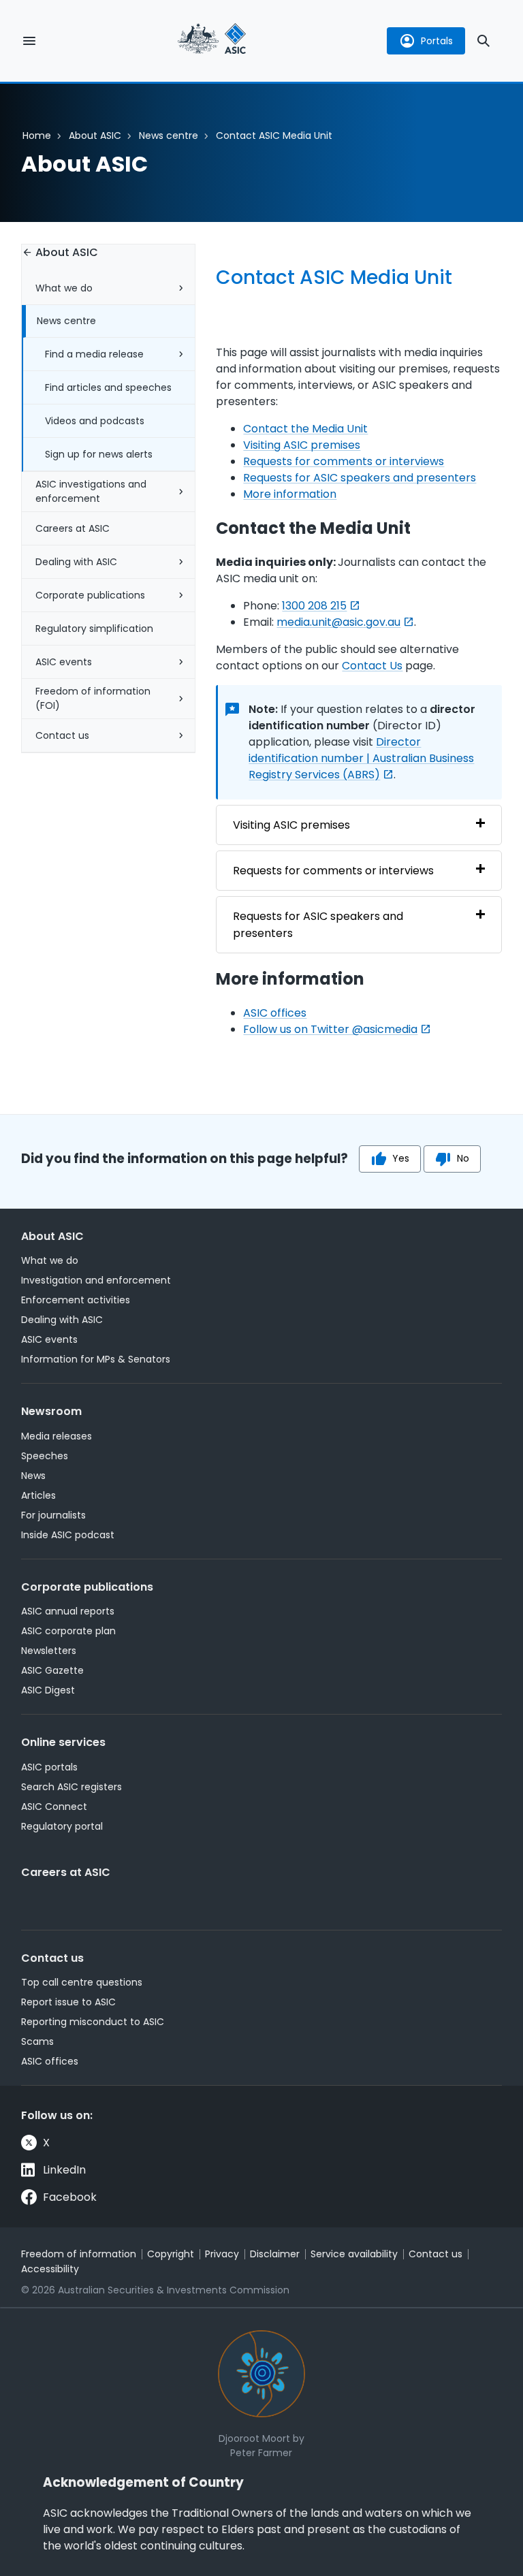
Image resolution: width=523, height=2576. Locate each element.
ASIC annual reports (68, 1611)
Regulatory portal (62, 1826)
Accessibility (50, 2269)
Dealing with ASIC (76, 562)
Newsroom (51, 1411)
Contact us (62, 735)
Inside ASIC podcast (68, 1535)
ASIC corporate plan (68, 1631)
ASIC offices (275, 1013)
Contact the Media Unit (305, 429)
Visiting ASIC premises (302, 445)
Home (37, 136)
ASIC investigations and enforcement (91, 491)
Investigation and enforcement (96, 1280)
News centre (169, 136)
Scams (37, 2041)
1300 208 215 (314, 606)
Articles (38, 1495)
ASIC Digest (48, 1690)
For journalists (53, 1515)
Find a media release (94, 354)
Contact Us (372, 666)
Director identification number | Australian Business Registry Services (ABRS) (361, 758)
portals (437, 41)
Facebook (70, 2197)
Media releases (57, 1436)
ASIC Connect (54, 1807)
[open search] (484, 41)
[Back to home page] (212, 41)
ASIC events (64, 662)
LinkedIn (64, 2170)
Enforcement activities (76, 1300)
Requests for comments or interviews (344, 461)
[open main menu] (29, 41)
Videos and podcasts (95, 421)
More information (290, 494)
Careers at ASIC (73, 528)
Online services (63, 1742)
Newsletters (49, 1651)
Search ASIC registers (72, 1787)
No (463, 1158)
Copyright (171, 2254)
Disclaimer (275, 2254)
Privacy (222, 2254)
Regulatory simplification (94, 629)
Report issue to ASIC (68, 2002)
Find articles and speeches (108, 387)
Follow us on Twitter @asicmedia (330, 1029)
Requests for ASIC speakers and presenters (360, 478)
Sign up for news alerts (99, 454)
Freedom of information (79, 2254)
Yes (401, 1158)
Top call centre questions (82, 1982)
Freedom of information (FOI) (93, 698)
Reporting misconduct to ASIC (93, 2022)
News (33, 1476)
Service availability (354, 2254)
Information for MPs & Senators (96, 1359)
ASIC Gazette (52, 1670)
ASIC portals (49, 1767)
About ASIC (95, 136)
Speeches (45, 1456)
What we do (64, 288)
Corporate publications (90, 595)
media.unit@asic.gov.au (338, 622)
